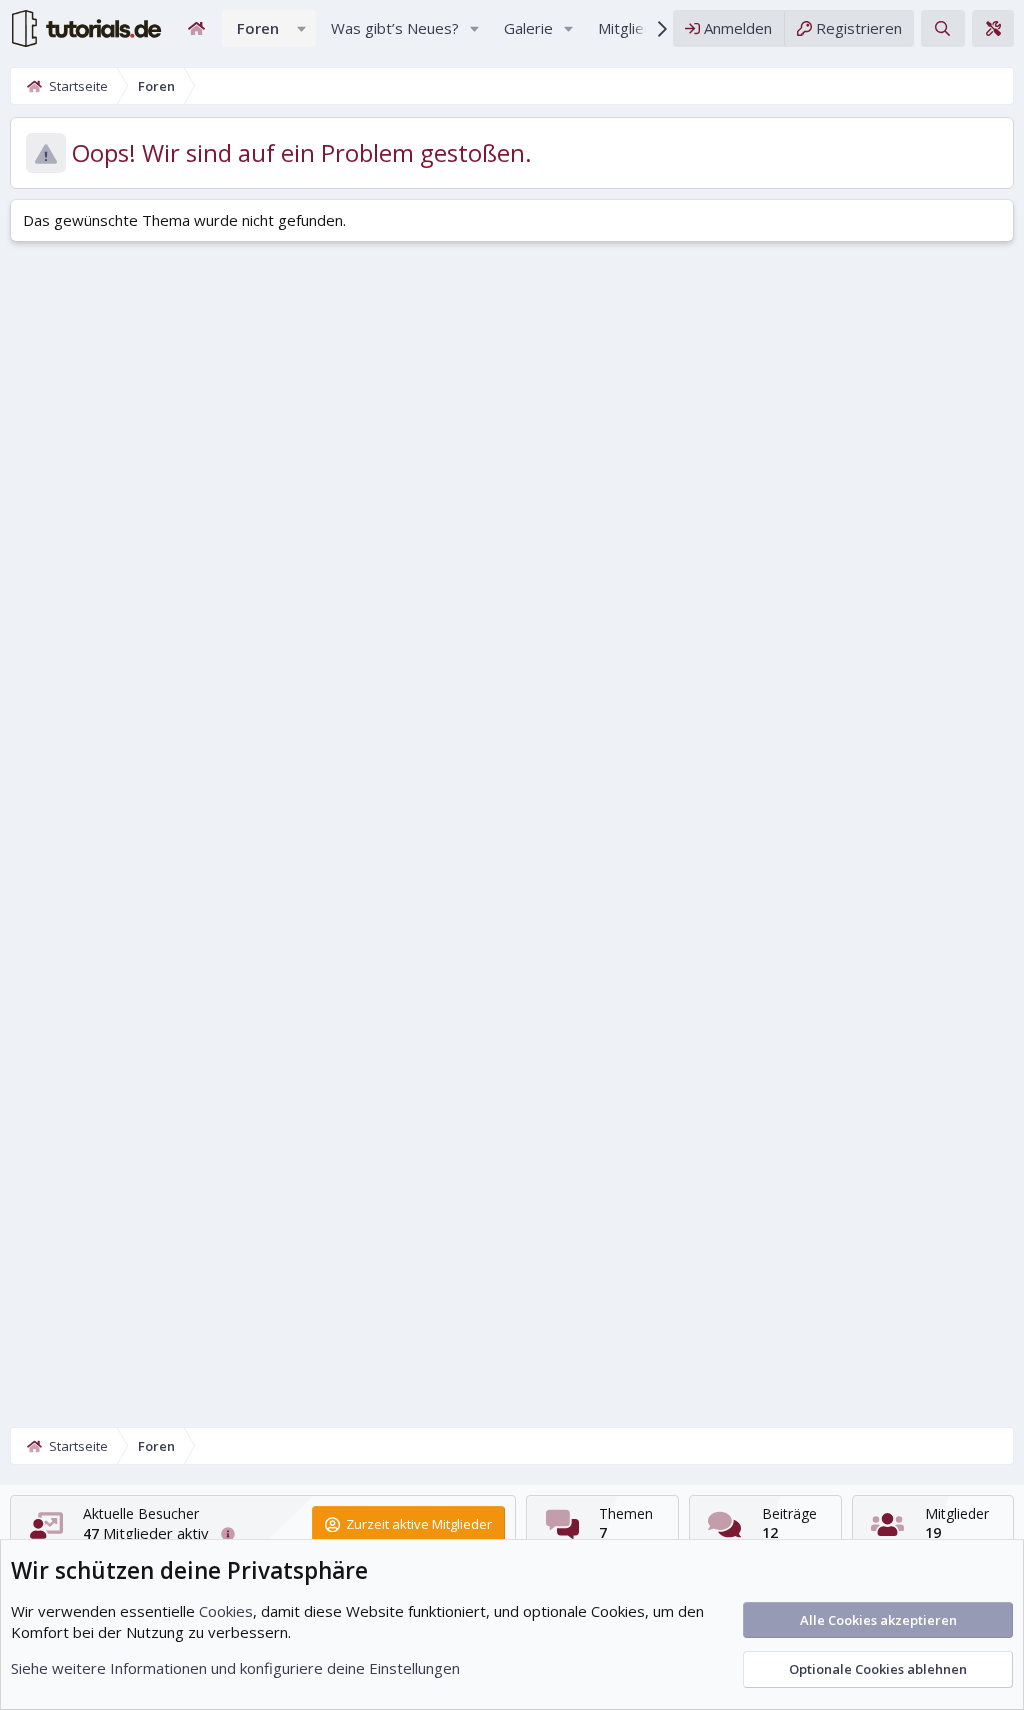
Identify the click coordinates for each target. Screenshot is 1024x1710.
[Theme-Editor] (993, 28)
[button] (302, 28)
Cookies (226, 1611)
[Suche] (942, 28)
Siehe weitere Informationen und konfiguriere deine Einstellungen (235, 1668)
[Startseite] (197, 28)
